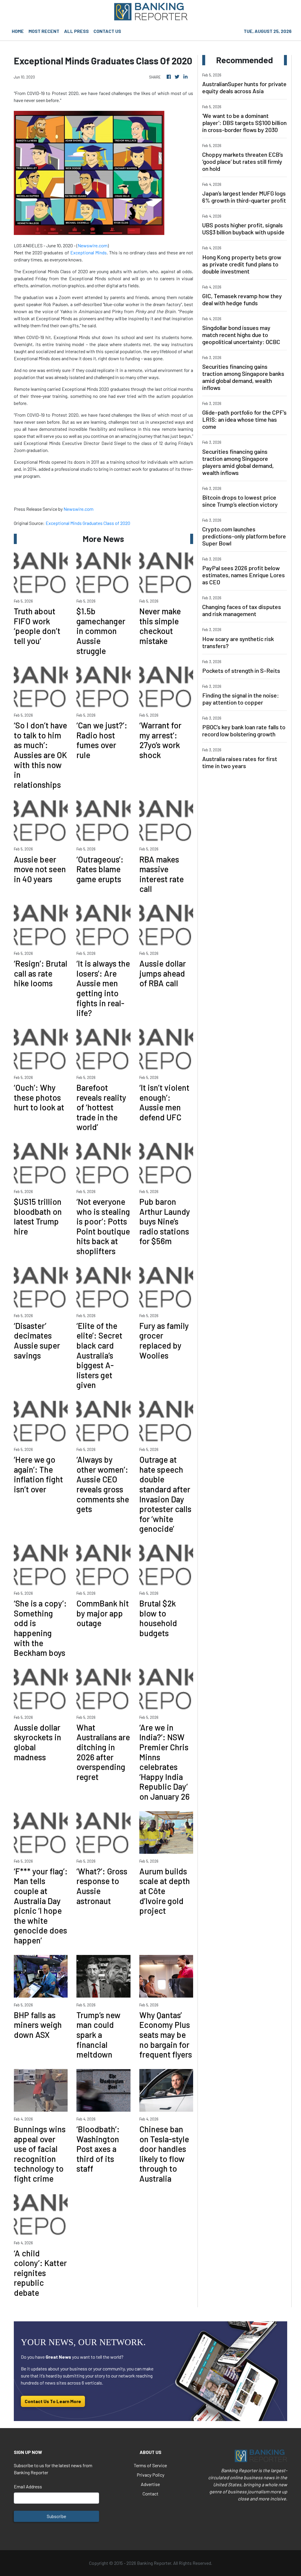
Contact (150, 2494)
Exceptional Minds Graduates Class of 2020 (88, 523)
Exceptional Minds (88, 252)
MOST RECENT (44, 31)
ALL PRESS (76, 31)
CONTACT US (107, 31)
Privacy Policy (150, 2475)
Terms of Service (150, 2465)
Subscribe (56, 2516)
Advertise (150, 2484)
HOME (18, 31)
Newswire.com (93, 245)
